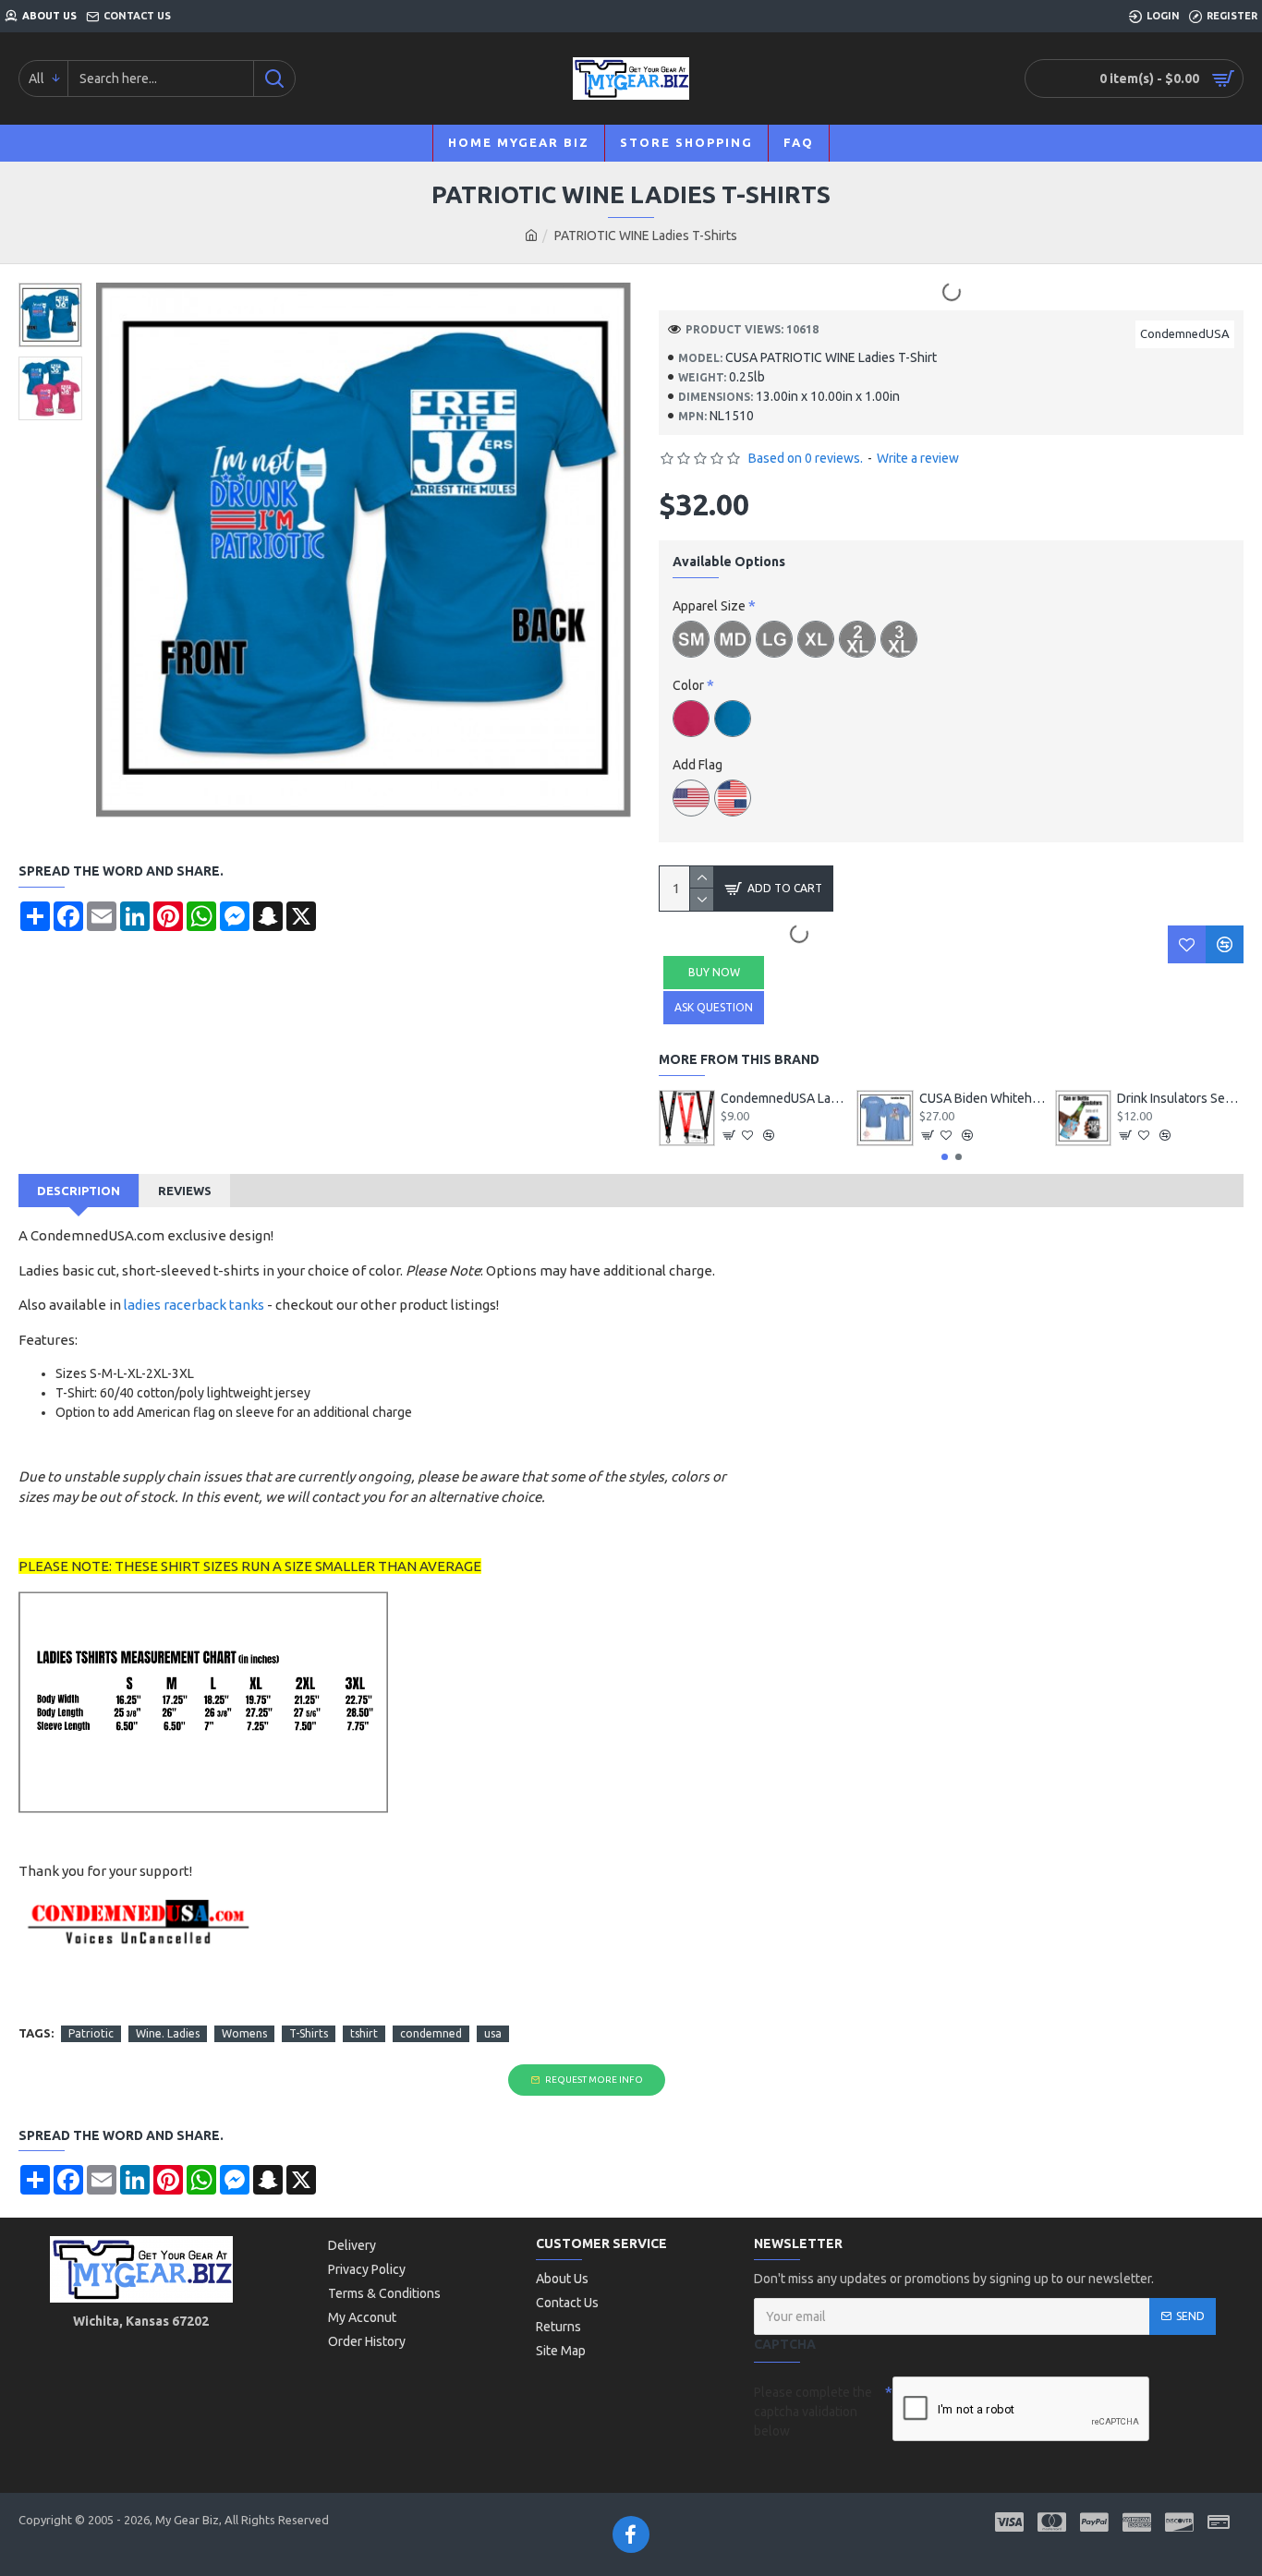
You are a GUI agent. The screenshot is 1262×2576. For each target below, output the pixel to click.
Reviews (185, 1191)
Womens (244, 2033)
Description (79, 1191)
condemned (431, 2033)
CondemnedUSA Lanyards (784, 1098)
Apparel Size (709, 606)
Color (688, 685)
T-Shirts (309, 2033)
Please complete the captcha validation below (813, 2412)
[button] (945, 1157)
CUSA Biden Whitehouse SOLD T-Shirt (983, 1098)
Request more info (594, 2080)
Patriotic (91, 2033)
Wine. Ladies (168, 2033)
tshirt (364, 2033)
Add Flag (698, 765)
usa (493, 2033)
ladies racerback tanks (194, 1305)
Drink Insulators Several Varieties (1180, 1098)
